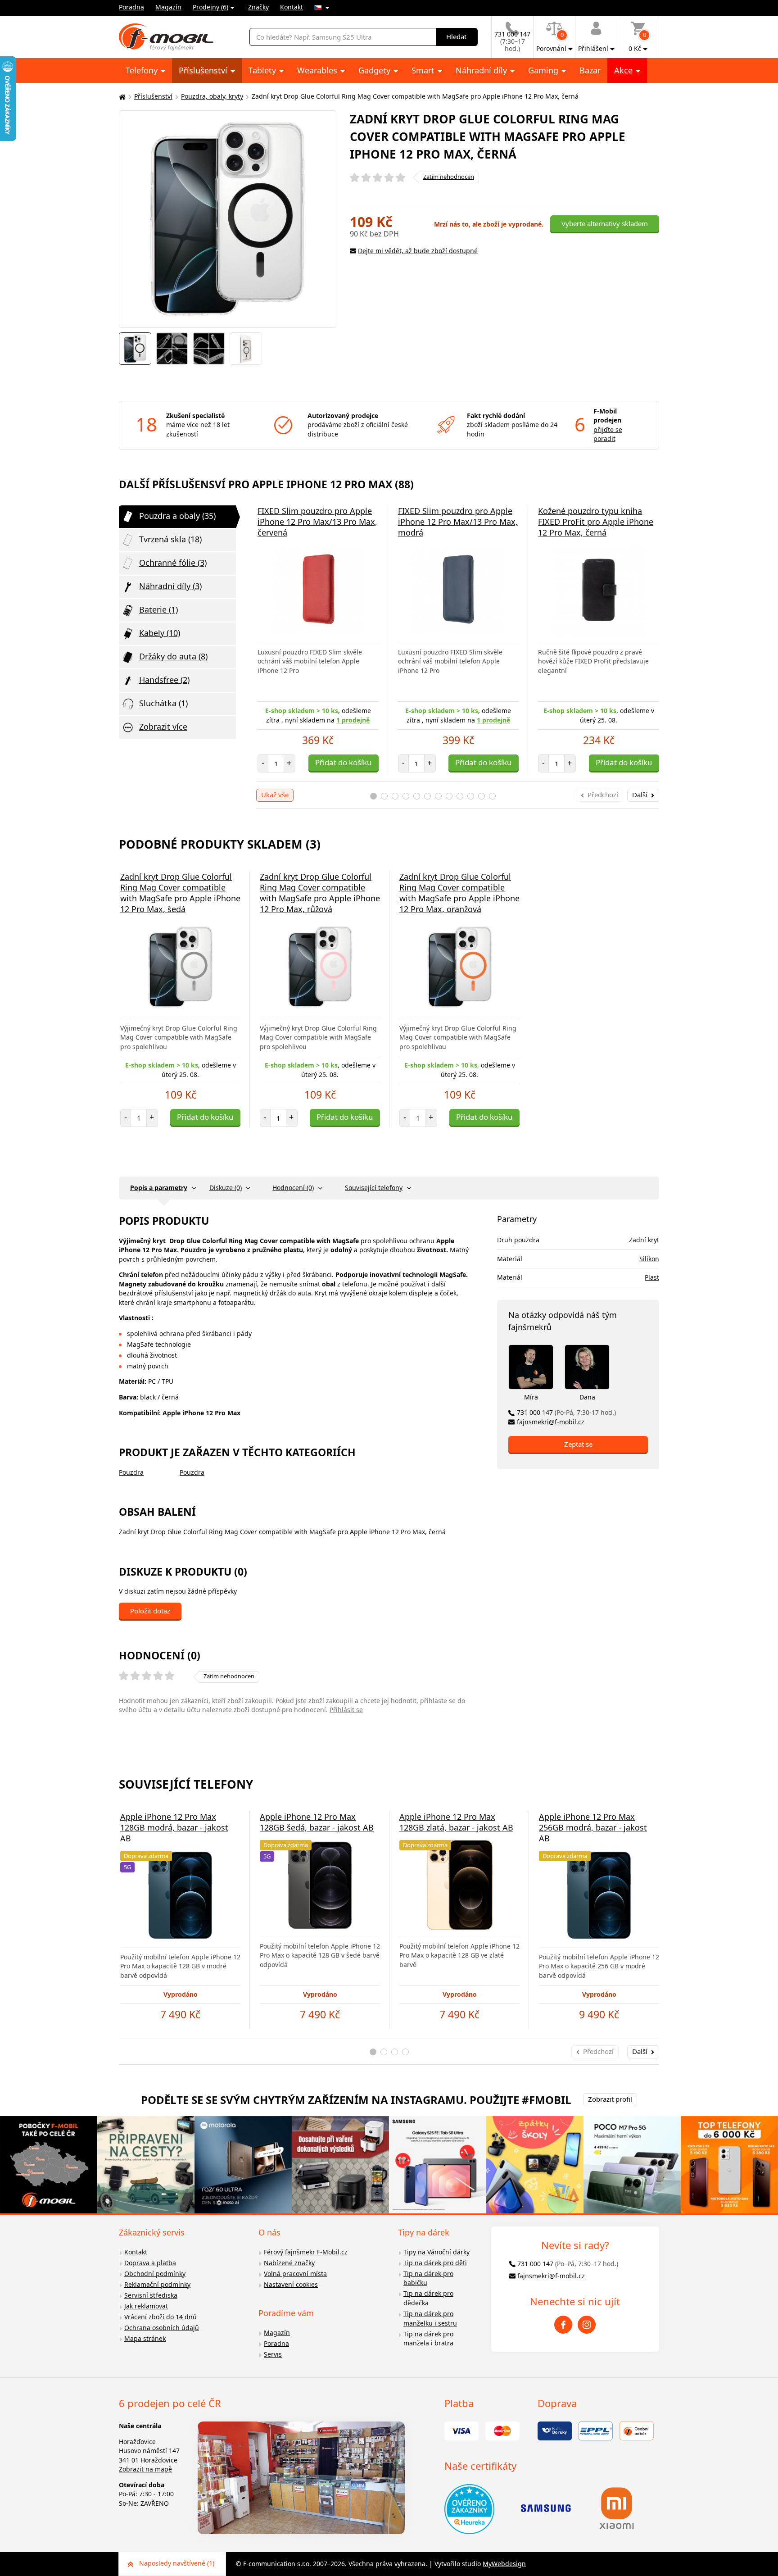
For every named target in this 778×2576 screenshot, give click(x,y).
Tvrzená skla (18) (170, 539)
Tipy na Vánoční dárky (436, 2252)
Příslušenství (204, 70)
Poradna (131, 7)
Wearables (318, 70)
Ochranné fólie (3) (173, 563)
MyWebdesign (504, 2564)
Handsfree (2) (164, 680)
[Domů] (121, 97)
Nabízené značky (289, 2263)
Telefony (143, 70)
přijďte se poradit (608, 434)
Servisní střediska (151, 2295)
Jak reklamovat (146, 2306)
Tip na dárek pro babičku (428, 2278)
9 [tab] (460, 796)
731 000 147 (566, 1412)
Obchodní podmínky (155, 2274)
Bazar (590, 70)
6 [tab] (427, 796)
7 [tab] (438, 796)
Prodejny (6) (210, 7)
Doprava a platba (150, 2263)
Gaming (544, 70)
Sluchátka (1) (163, 703)
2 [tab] (384, 796)
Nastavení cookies (291, 2284)
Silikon (649, 1259)
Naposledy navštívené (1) (177, 2563)
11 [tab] (482, 796)
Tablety (263, 70)
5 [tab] (417, 796)
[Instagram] (587, 2325)
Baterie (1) (158, 609)
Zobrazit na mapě (145, 2469)
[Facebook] (563, 2325)
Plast (652, 1277)
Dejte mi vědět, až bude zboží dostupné (418, 251)
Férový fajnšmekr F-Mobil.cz (306, 2252)
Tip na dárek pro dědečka (428, 2298)
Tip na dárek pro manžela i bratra (428, 2339)
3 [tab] (395, 796)
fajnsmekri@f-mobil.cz (551, 1422)
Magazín (168, 7)
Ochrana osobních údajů (162, 2328)
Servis (273, 2354)
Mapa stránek (145, 2338)
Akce (624, 70)
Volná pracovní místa (295, 2274)
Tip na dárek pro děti (435, 2263)
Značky (258, 7)
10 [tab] (471, 796)
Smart (424, 70)
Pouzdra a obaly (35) (177, 516)
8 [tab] (449, 796)
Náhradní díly (482, 70)
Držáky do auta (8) (173, 656)
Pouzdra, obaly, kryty (212, 96)
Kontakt (292, 7)
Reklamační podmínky (157, 2284)
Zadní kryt (644, 1240)
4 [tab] (406, 796)
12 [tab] (492, 796)
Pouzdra (131, 1472)
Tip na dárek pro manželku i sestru (430, 2318)
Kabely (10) (160, 633)
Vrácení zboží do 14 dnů (161, 2317)
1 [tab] (373, 796)
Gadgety (375, 70)
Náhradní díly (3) (170, 586)
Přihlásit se (346, 1710)
